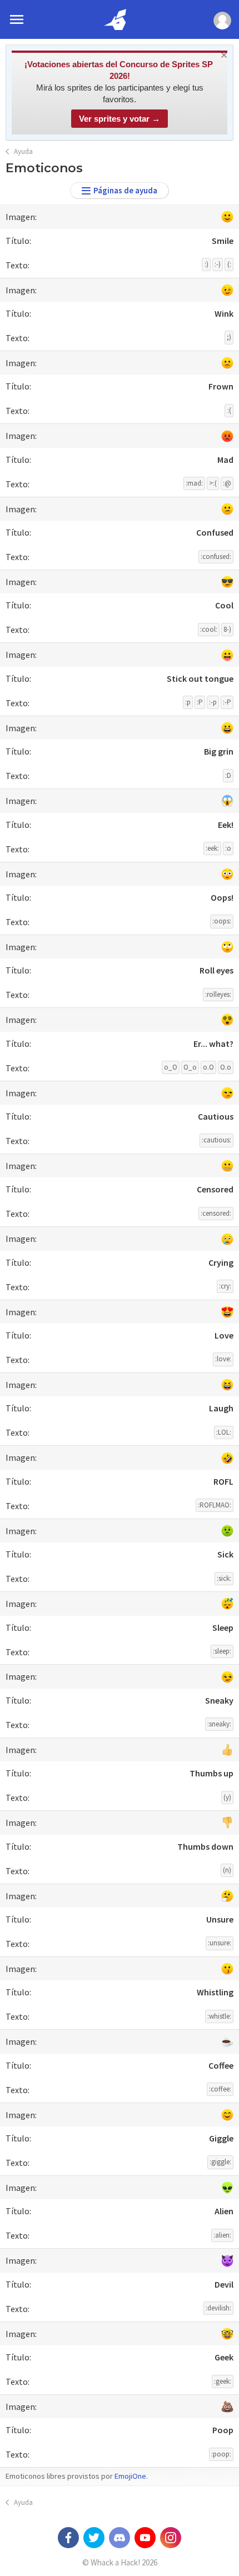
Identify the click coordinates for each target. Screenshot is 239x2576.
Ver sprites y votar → (120, 119)
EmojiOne (130, 2476)
